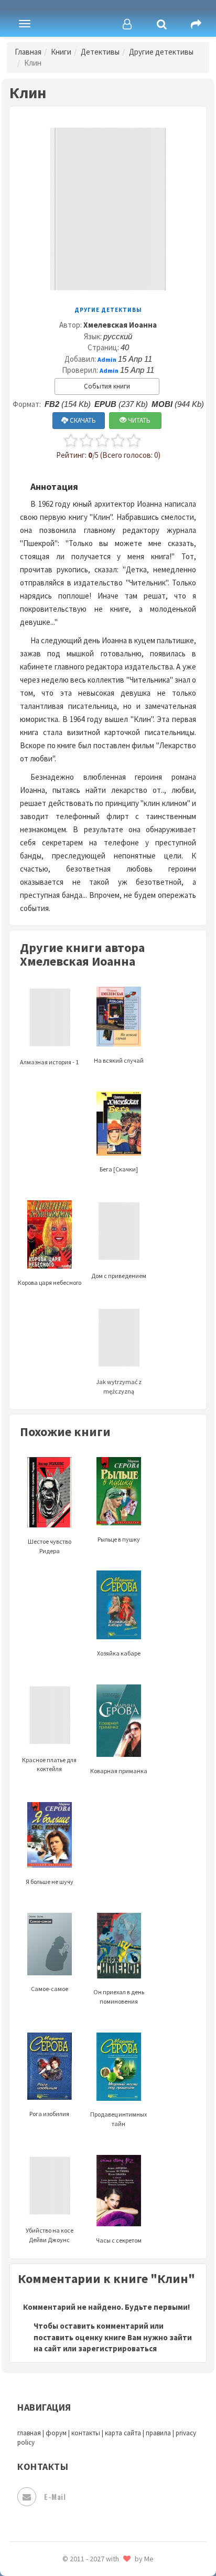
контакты (86, 2433)
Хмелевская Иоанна (120, 325)
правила (158, 2433)
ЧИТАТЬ (138, 420)
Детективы (100, 52)
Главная (28, 52)
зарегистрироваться (117, 2348)
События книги (107, 386)
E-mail (55, 2496)
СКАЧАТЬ (82, 420)
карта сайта (123, 2433)
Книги (61, 52)
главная (29, 2433)
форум (56, 2433)
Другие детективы (161, 52)
